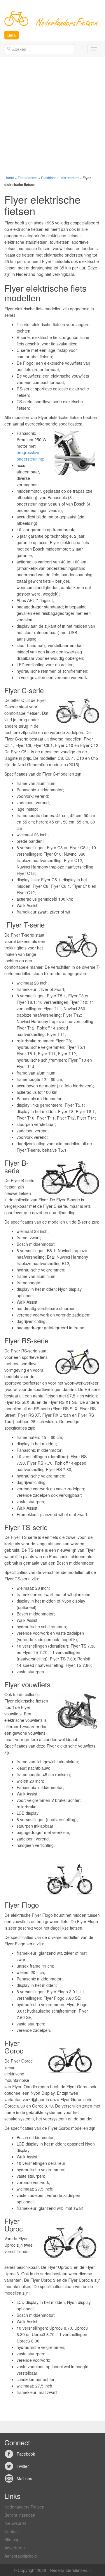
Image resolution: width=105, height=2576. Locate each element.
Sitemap (12, 2539)
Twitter (23, 2466)
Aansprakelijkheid (21, 2556)
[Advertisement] (52, 116)
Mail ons (24, 2478)
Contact (12, 2531)
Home (9, 178)
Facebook (26, 2454)
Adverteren (15, 2548)
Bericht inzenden (20, 2515)
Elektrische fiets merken (60, 178)
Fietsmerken (28, 178)
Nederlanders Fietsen (24, 2507)
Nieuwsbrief (15, 2523)
